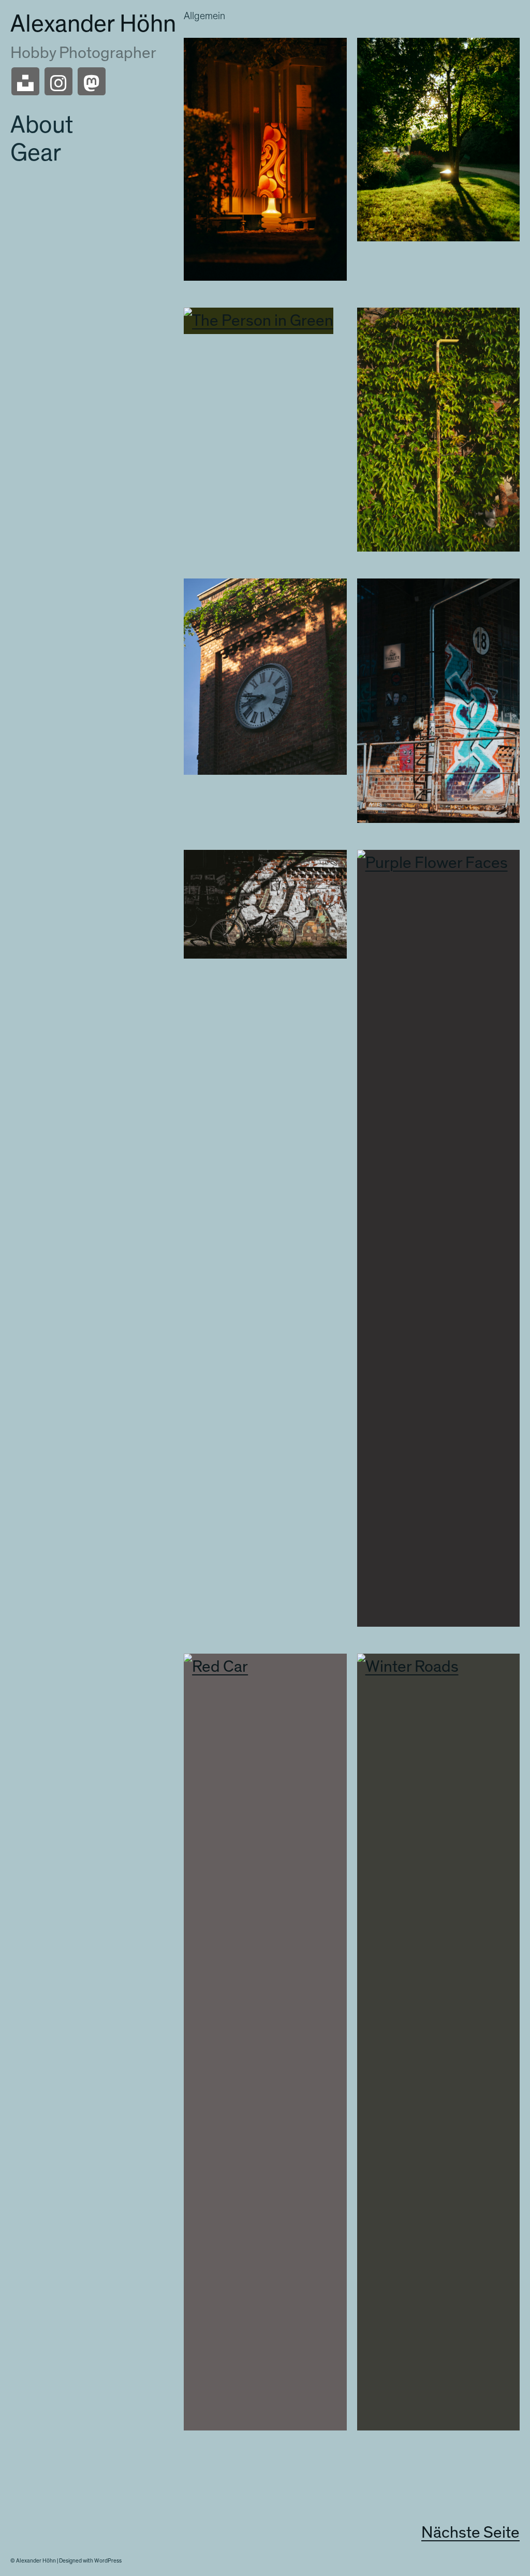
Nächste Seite (470, 2532)
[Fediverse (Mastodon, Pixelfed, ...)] (92, 81)
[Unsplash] (25, 81)
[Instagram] (58, 81)
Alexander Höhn (93, 24)
